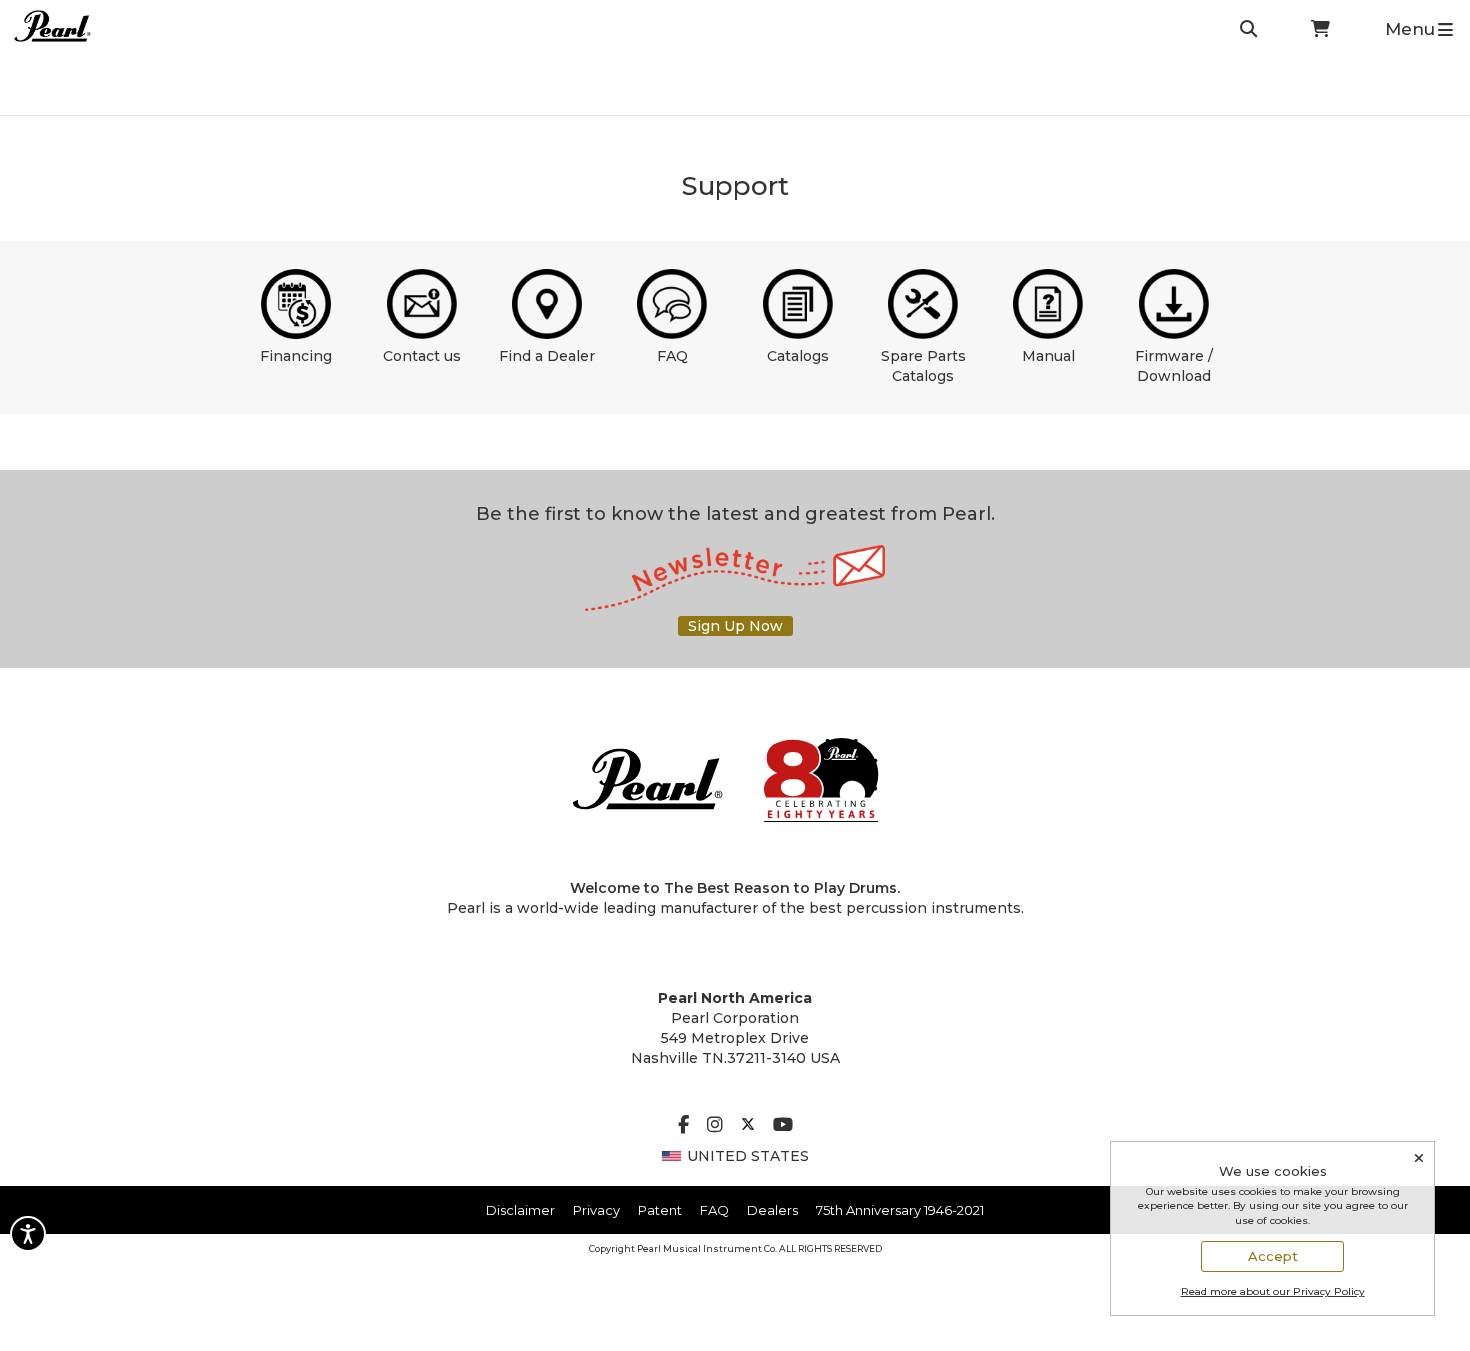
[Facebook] (683, 1126)
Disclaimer (520, 1210)
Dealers (772, 1210)
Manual (1048, 356)
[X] (748, 1126)
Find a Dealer (547, 356)
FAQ (672, 356)
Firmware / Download (1174, 366)
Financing (296, 356)
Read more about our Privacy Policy (1273, 1291)
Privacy (596, 1210)
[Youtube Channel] (783, 1126)
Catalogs (798, 356)
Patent (660, 1210)
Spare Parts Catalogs (923, 366)
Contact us (422, 356)
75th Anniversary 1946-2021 (900, 1210)
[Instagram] (715, 1126)
